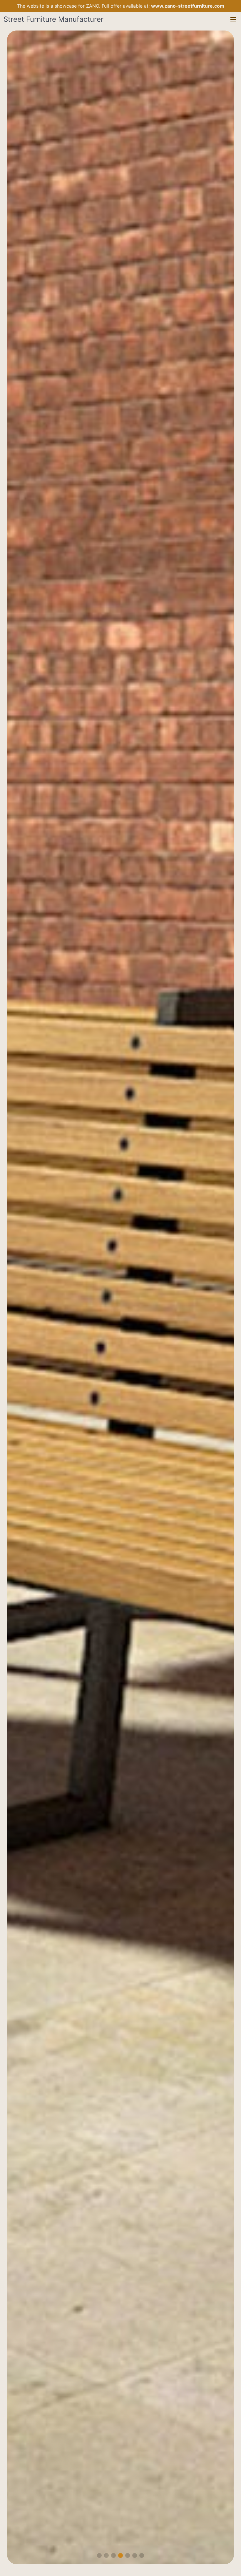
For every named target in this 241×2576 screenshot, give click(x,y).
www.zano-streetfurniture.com (188, 6)
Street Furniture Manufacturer (53, 19)
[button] (233, 19)
